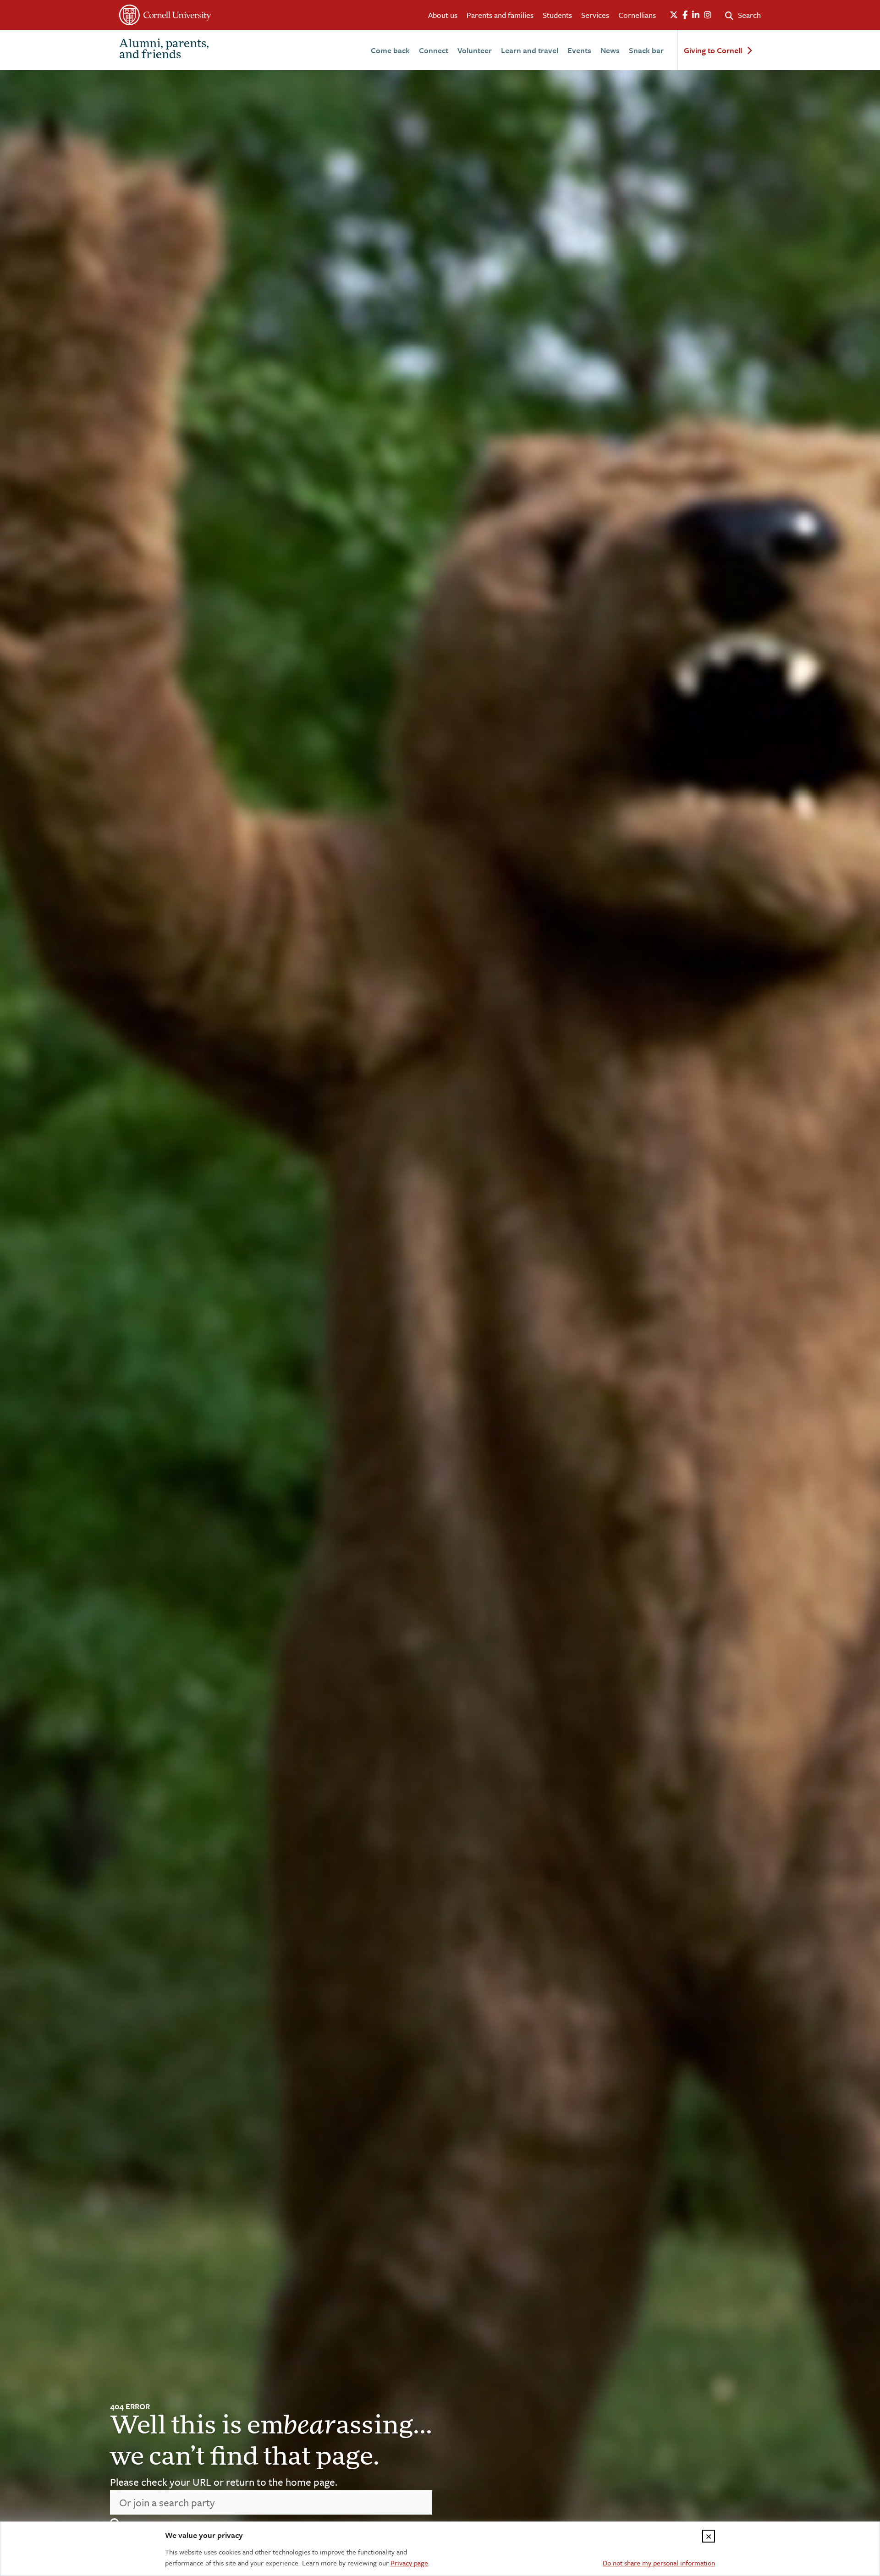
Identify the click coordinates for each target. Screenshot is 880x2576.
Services (595, 15)
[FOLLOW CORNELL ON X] (674, 15)
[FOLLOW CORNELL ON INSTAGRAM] (708, 15)
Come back (390, 50)
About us (443, 15)
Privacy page (409, 2563)
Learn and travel (530, 50)
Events (579, 50)
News (610, 50)
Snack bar (646, 50)
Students (557, 15)
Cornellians (637, 15)
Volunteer (475, 50)
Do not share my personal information (659, 2563)
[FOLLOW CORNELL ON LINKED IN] (696, 15)
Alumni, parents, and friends (164, 50)
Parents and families (500, 15)
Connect (434, 50)
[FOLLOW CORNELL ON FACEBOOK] (685, 15)
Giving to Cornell (713, 51)
